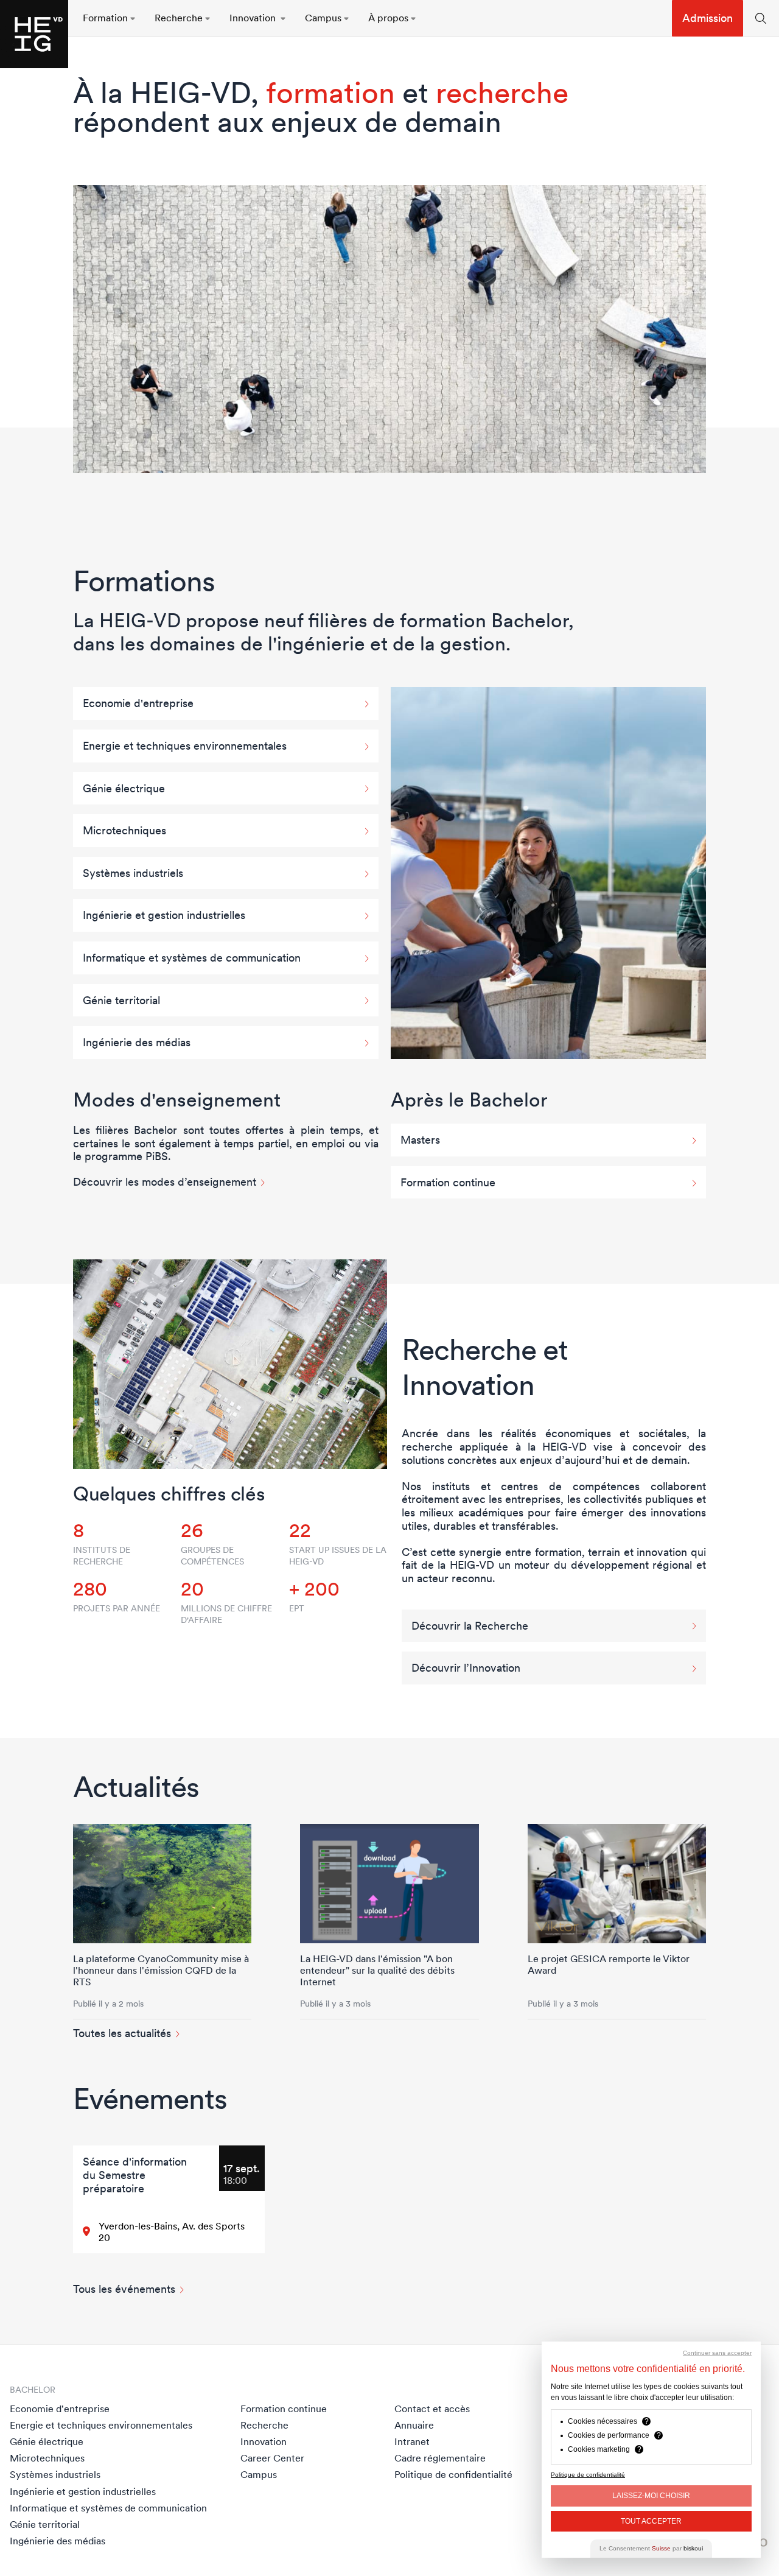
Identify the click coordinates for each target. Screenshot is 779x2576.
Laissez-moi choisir (651, 2496)
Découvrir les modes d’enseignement (165, 1182)
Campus (259, 2474)
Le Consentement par (651, 2548)
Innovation (264, 2441)
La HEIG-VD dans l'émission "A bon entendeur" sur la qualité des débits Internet (377, 1970)
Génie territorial (45, 2524)
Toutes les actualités (122, 2033)
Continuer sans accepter (717, 2353)
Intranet (412, 2441)
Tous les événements (124, 2289)
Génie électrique (47, 2441)
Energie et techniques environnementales (101, 2425)
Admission (707, 18)
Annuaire (414, 2425)
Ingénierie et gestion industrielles (83, 2491)
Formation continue (284, 2409)
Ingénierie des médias (58, 2541)
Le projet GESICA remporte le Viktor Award (609, 1964)
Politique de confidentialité (453, 2474)
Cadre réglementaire (440, 2458)
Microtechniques (47, 2458)
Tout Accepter (651, 2521)
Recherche (264, 2425)
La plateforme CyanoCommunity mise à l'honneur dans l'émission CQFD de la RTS (161, 1970)
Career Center (272, 2458)
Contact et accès (432, 2409)
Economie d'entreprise (60, 2409)
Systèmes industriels (55, 2474)
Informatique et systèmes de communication (108, 2508)
